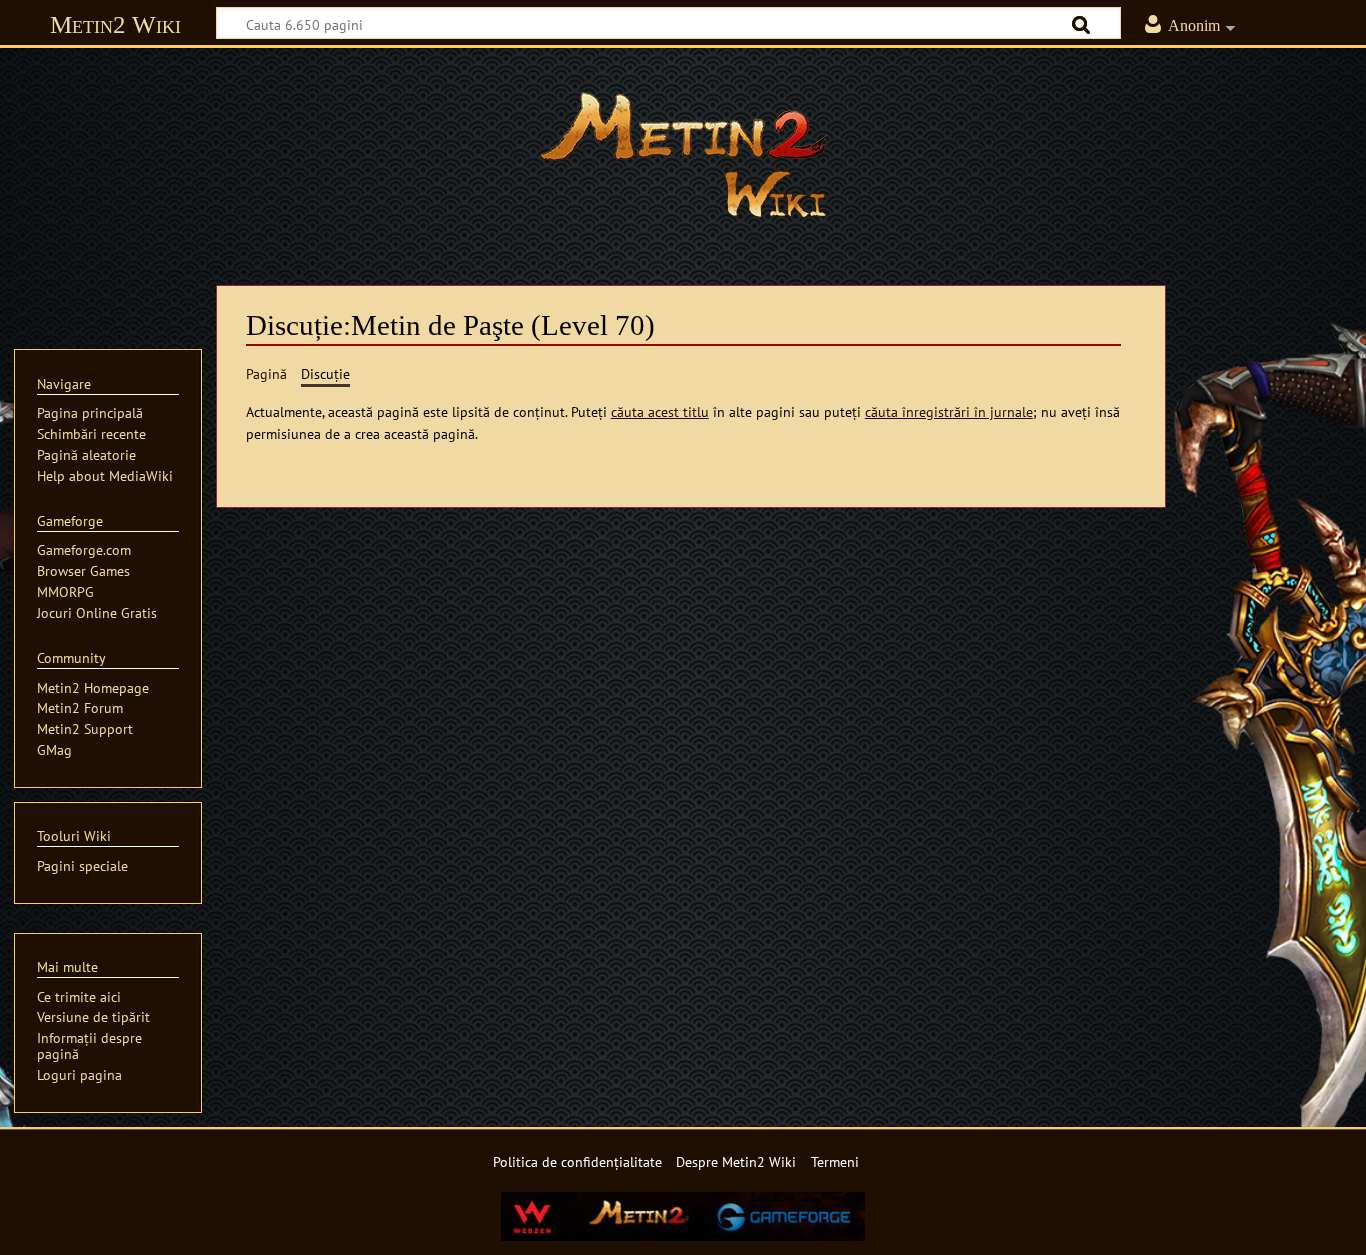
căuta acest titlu (660, 411)
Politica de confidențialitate (577, 1161)
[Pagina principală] (683, 155)
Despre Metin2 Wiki (736, 1161)
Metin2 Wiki (115, 24)
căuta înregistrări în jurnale (949, 411)
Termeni (835, 1161)
